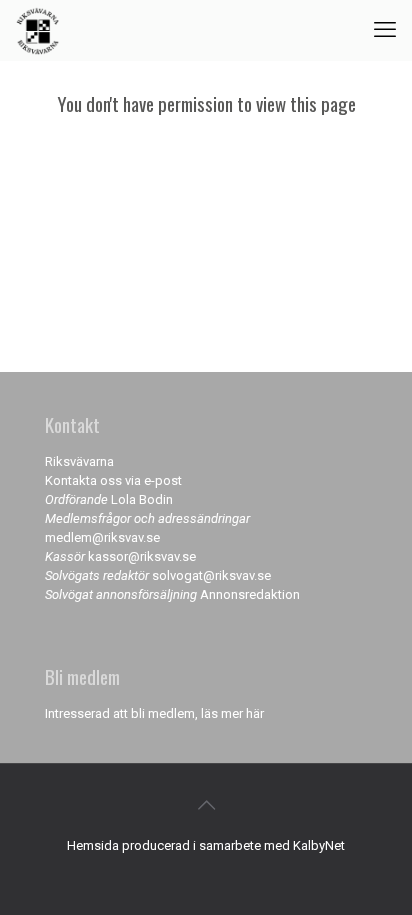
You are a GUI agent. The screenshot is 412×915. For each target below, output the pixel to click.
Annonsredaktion (250, 594)
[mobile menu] (385, 30)
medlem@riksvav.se (102, 537)
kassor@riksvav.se (142, 556)
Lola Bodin (142, 499)
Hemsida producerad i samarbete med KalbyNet (206, 845)
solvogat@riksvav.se (211, 575)
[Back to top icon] (206, 805)
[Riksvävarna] (37, 30)
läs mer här (232, 713)
